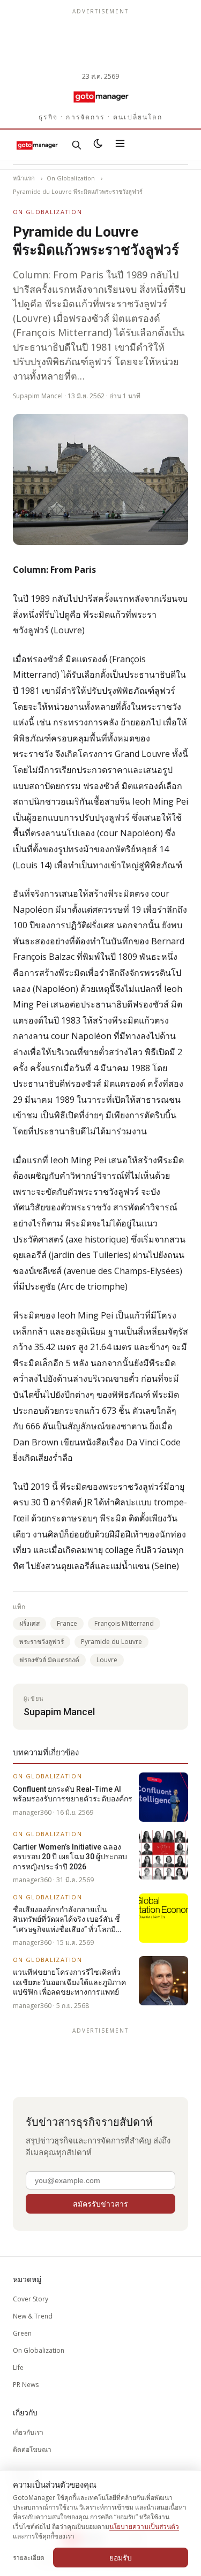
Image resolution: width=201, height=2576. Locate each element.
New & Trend (33, 2316)
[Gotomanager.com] (100, 96)
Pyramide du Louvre (111, 1642)
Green (22, 2333)
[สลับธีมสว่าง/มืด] (98, 145)
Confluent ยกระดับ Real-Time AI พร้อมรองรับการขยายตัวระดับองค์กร (73, 1794)
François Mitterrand (124, 1623)
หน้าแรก (24, 178)
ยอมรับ (121, 2558)
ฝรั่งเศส (29, 1623)
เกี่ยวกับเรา (28, 2432)
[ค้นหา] (77, 145)
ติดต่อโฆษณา (32, 2449)
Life (18, 2367)
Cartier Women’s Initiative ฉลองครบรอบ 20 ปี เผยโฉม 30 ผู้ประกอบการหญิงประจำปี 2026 (70, 1857)
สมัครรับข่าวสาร (100, 2204)
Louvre (107, 1660)
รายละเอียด (29, 2558)
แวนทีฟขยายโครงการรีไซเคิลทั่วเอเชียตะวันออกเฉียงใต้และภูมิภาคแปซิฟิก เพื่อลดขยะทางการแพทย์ (69, 1982)
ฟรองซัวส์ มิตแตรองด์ (49, 1660)
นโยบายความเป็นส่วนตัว (144, 2526)
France (67, 1623)
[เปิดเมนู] (120, 145)
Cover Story (31, 2299)
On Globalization (71, 178)
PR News (26, 2385)
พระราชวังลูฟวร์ (42, 1642)
